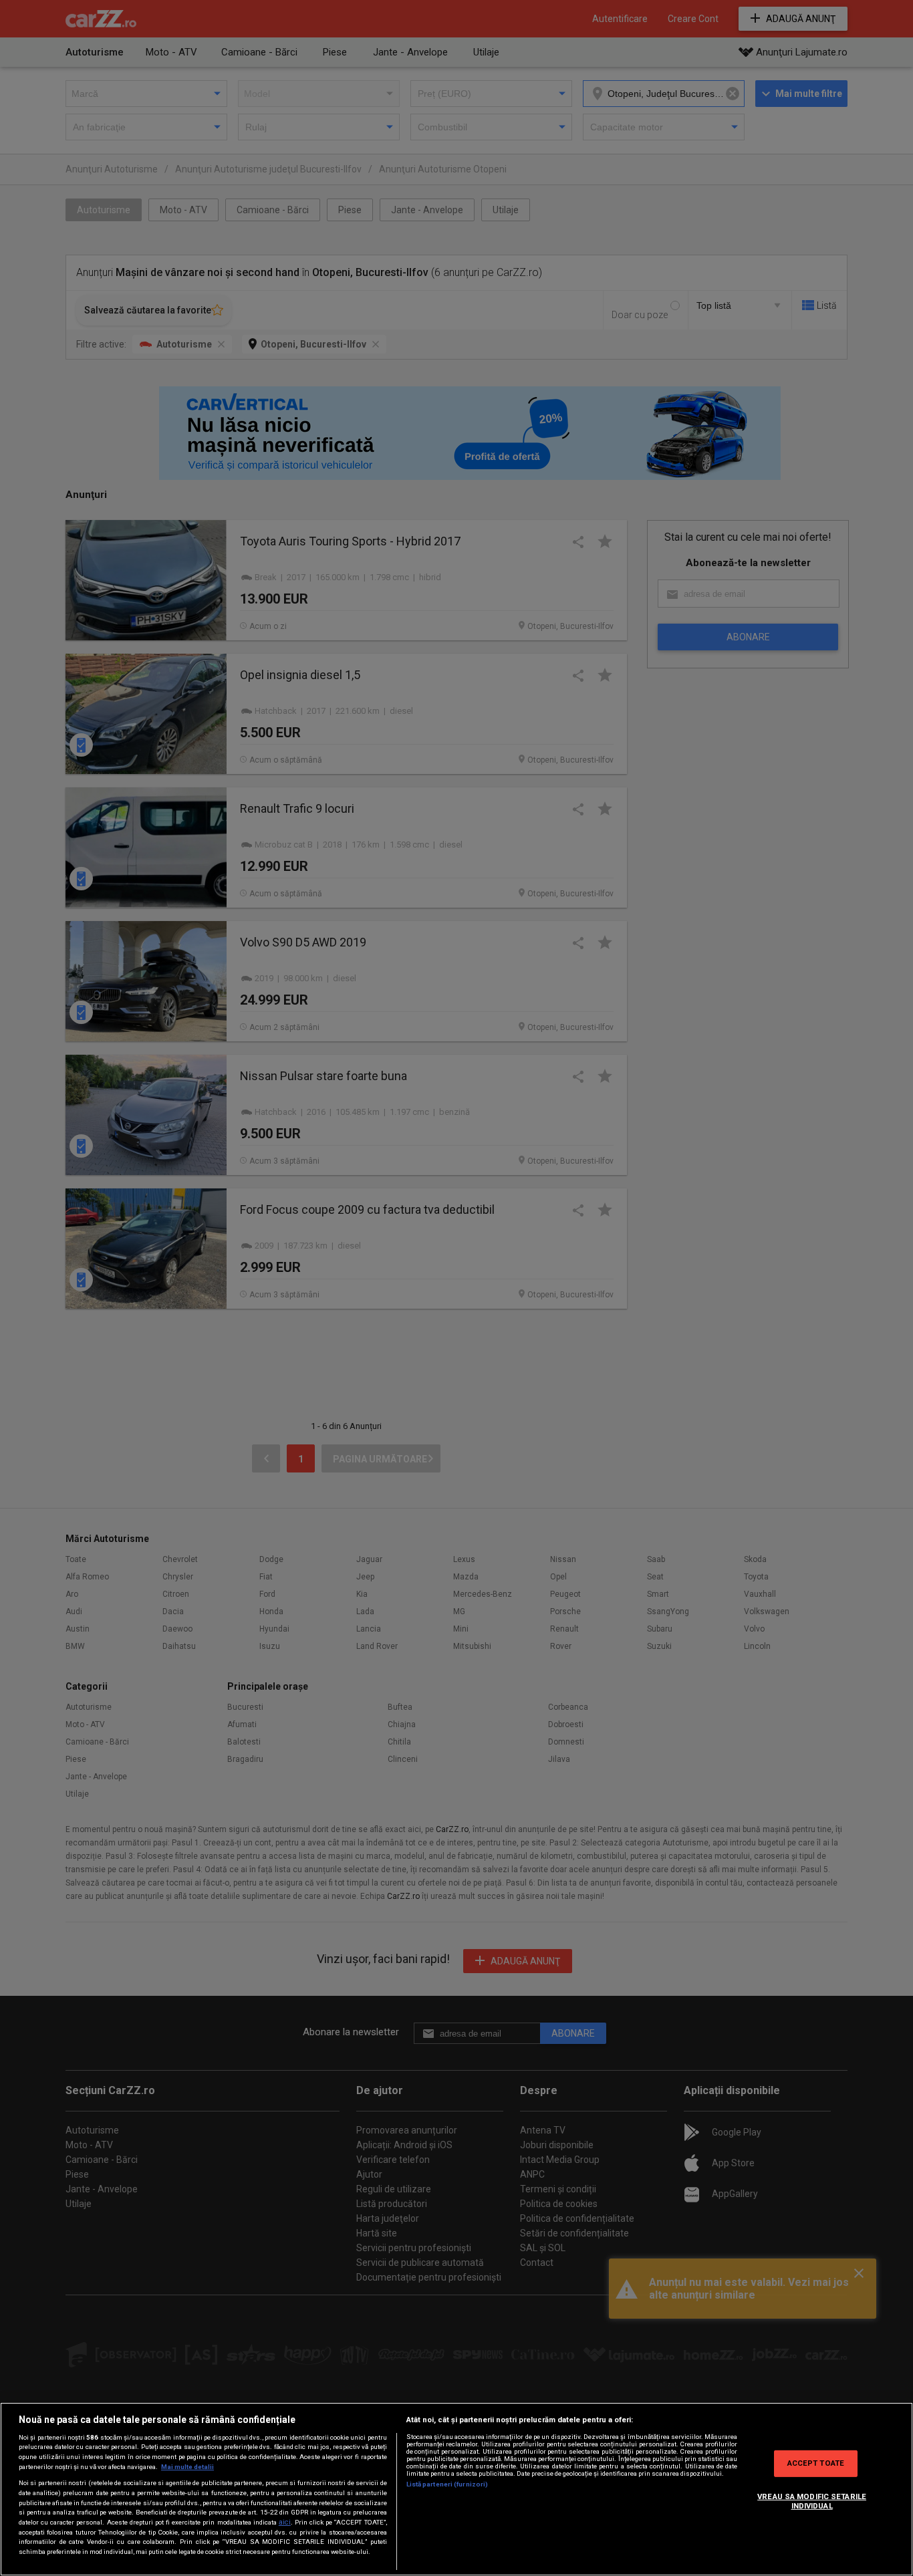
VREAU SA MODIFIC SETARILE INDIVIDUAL (812, 2501)
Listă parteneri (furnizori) (447, 2484)
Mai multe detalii (187, 2467)
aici (285, 2522)
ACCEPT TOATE (816, 2463)
